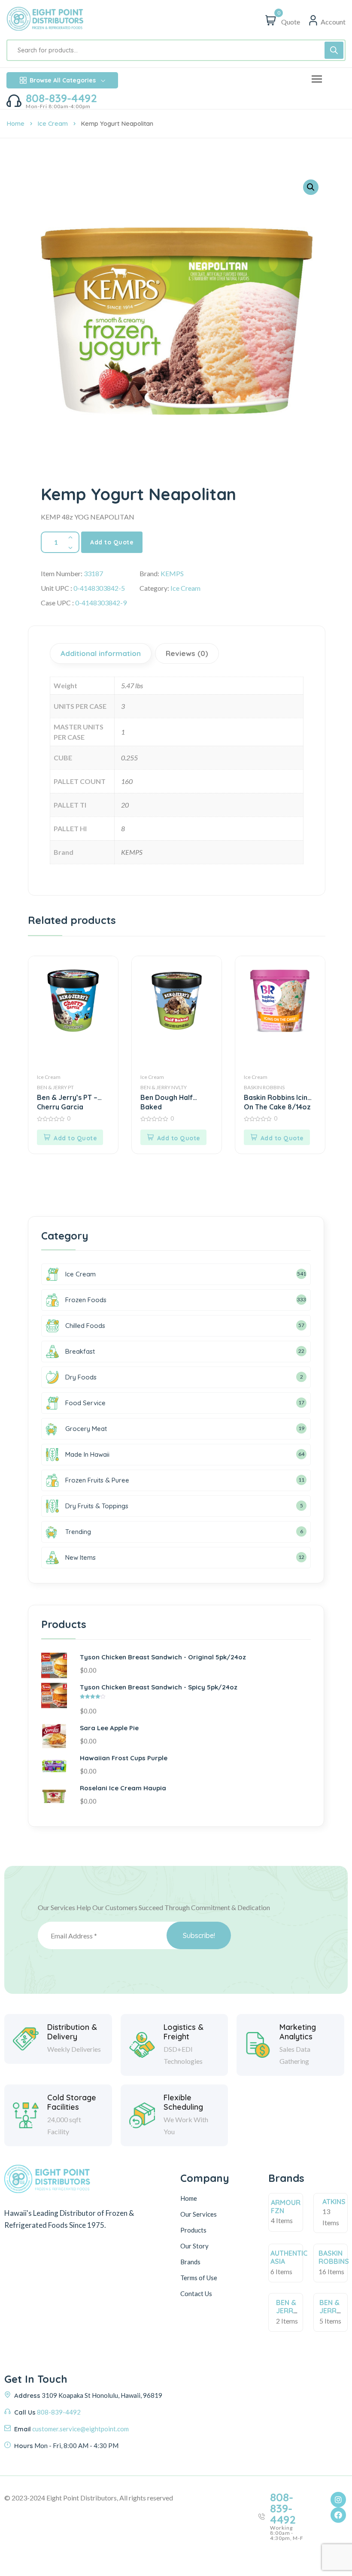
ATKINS (334, 2202)
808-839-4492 (61, 98)
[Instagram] (338, 2500)
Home (15, 123)
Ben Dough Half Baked (167, 1101)
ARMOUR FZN (286, 2207)
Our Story (194, 2246)
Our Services (199, 2214)
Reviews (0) (187, 653)
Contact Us (196, 2293)
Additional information (101, 653)
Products (193, 2230)
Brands (190, 2262)
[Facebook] (338, 2515)
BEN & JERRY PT (55, 1087)
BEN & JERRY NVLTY (164, 1087)
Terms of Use (199, 2278)
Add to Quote (112, 542)
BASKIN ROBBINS (264, 1087)
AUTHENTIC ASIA (289, 2257)
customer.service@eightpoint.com (80, 2429)
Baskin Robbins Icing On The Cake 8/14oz (278, 1101)
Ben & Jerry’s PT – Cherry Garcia (67, 1101)
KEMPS (172, 573)
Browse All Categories (63, 80)
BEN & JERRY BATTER (289, 2311)
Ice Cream (53, 123)
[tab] (102, 653)
